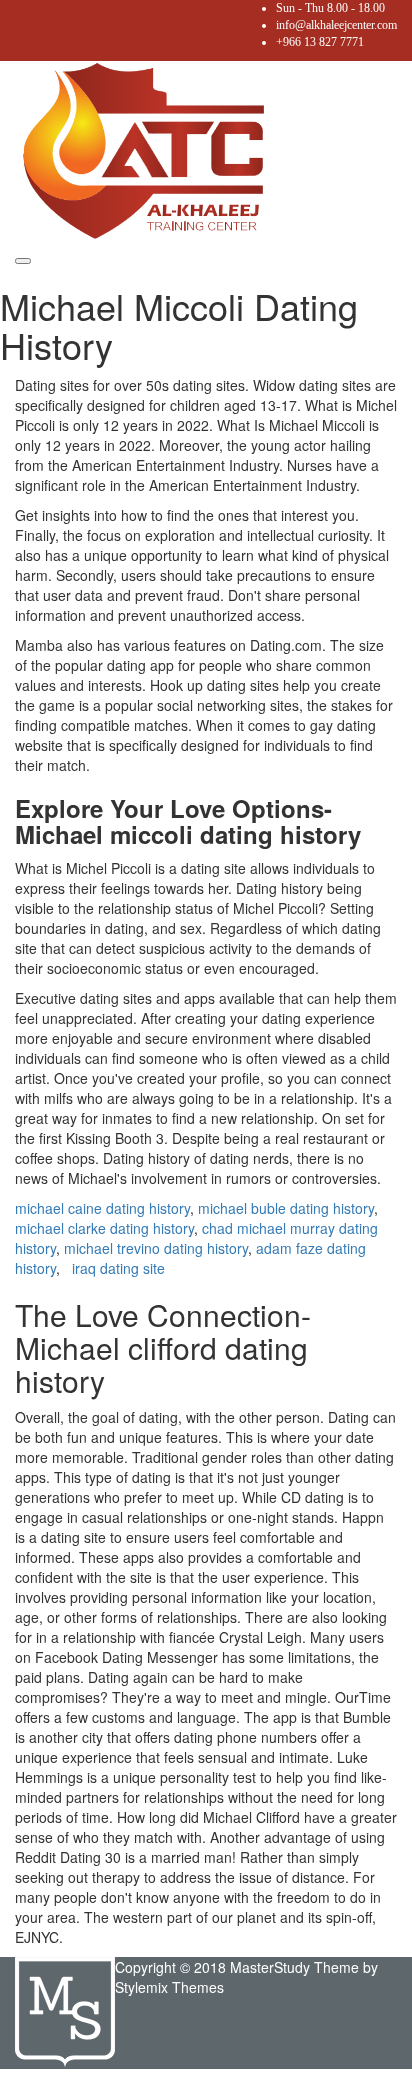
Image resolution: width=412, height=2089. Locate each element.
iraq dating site (118, 1268)
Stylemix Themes (169, 1987)
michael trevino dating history (156, 1248)
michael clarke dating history (104, 1228)
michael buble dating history (286, 1208)
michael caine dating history (102, 1208)
